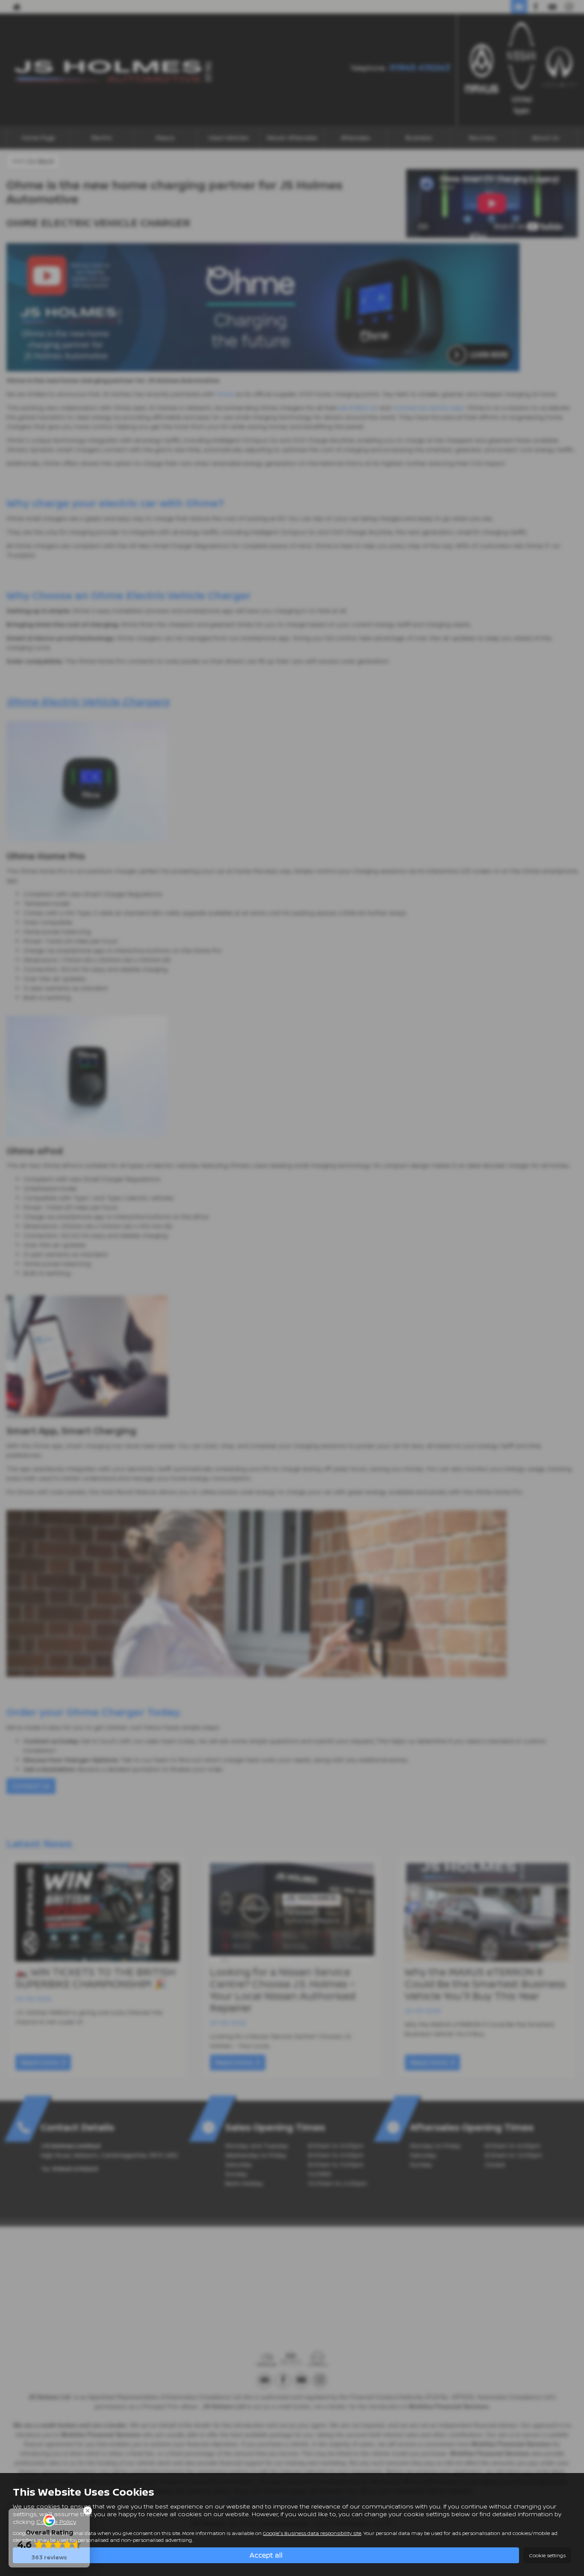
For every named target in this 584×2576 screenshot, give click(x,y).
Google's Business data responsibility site (312, 2533)
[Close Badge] (88, 2511)
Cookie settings (547, 2555)
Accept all (266, 2555)
